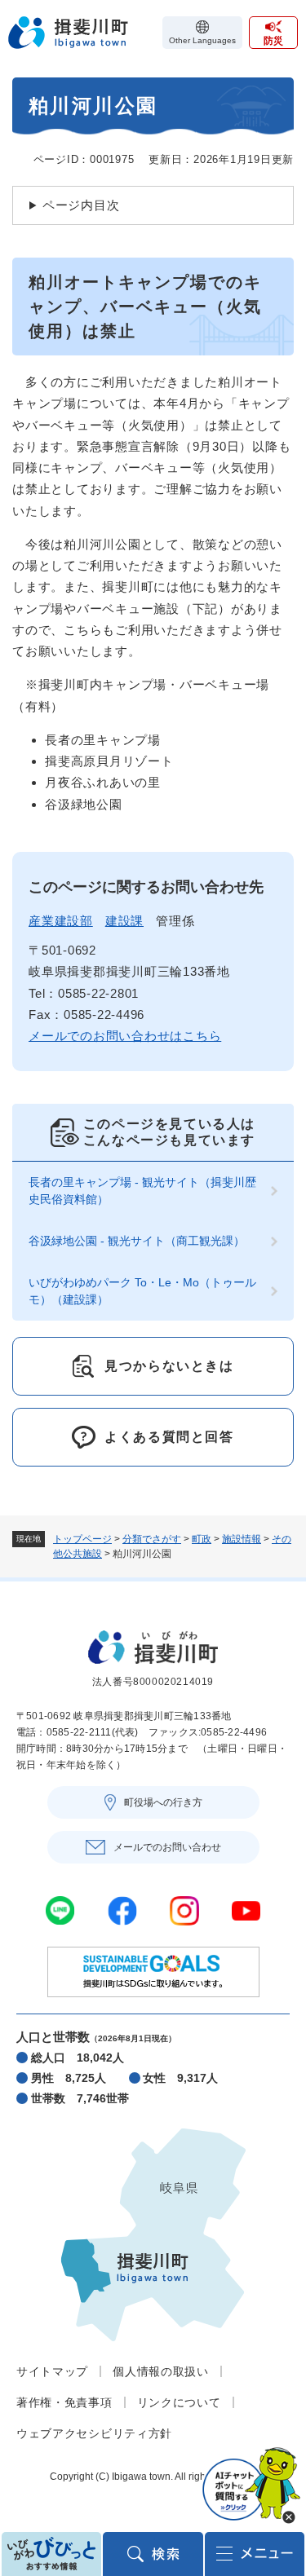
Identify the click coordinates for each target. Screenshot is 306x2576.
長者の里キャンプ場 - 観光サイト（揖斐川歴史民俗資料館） (142, 1191)
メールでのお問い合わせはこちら (125, 1036)
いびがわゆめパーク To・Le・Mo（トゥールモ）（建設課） (142, 1291)
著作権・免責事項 (64, 2402)
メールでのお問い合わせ (167, 1847)
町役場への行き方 (163, 1802)
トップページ (82, 1539)
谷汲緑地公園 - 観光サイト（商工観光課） (137, 1241)
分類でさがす (152, 1539)
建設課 (124, 921)
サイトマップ (52, 2371)
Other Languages (202, 40)
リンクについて (179, 2402)
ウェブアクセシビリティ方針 (94, 2433)
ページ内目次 (81, 205)
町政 (202, 1539)
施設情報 (242, 1539)
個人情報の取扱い (161, 2371)
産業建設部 (61, 921)
